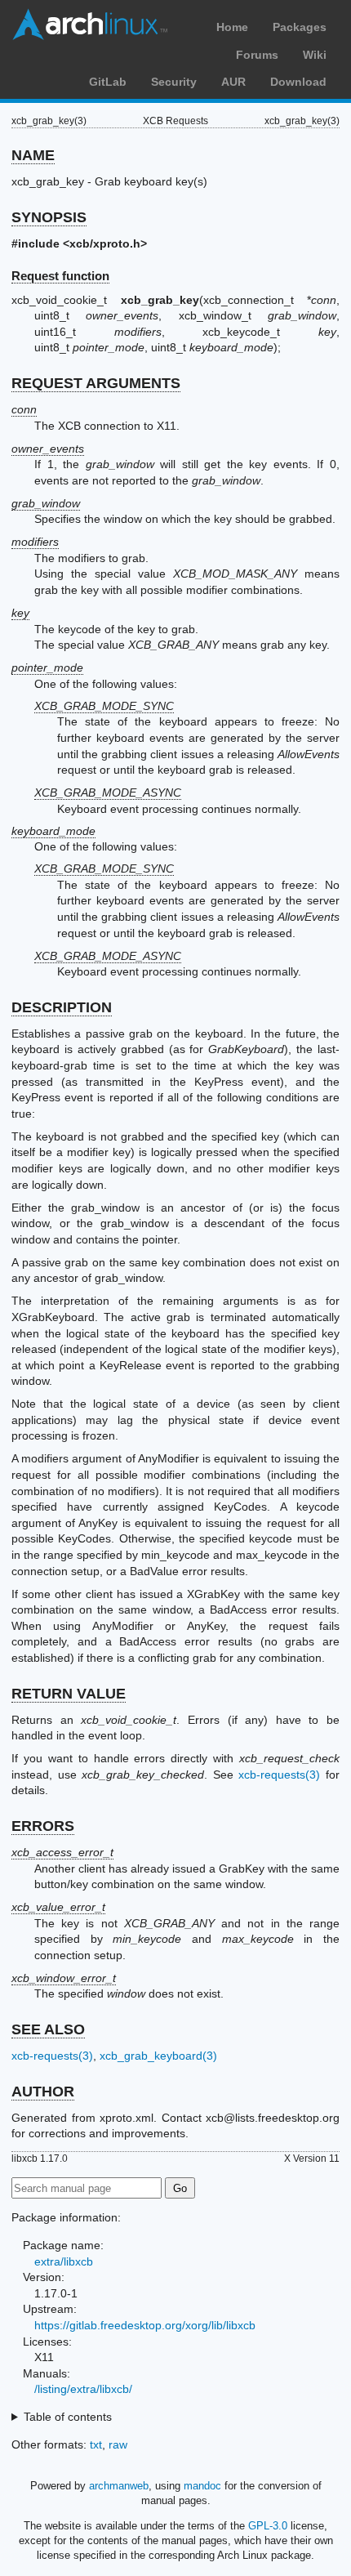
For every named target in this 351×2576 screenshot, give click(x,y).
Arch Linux (90, 25)
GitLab (108, 82)
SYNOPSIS (49, 217)
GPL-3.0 (268, 2526)
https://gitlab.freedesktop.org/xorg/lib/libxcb (145, 2325)
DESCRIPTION (62, 1007)
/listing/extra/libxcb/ (83, 2389)
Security (174, 82)
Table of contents (68, 2417)
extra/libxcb (64, 2261)
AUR (233, 82)
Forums (257, 55)
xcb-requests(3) (279, 1775)
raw (118, 2444)
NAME (33, 155)
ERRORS (43, 1826)
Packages (300, 27)
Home (232, 27)
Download (298, 82)
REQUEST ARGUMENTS (96, 383)
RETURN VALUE (69, 1694)
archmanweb (119, 2486)
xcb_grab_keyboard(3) (158, 2056)
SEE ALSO (48, 2029)
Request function (60, 276)
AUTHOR (43, 2092)
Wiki (315, 55)
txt (96, 2444)
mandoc (202, 2486)
